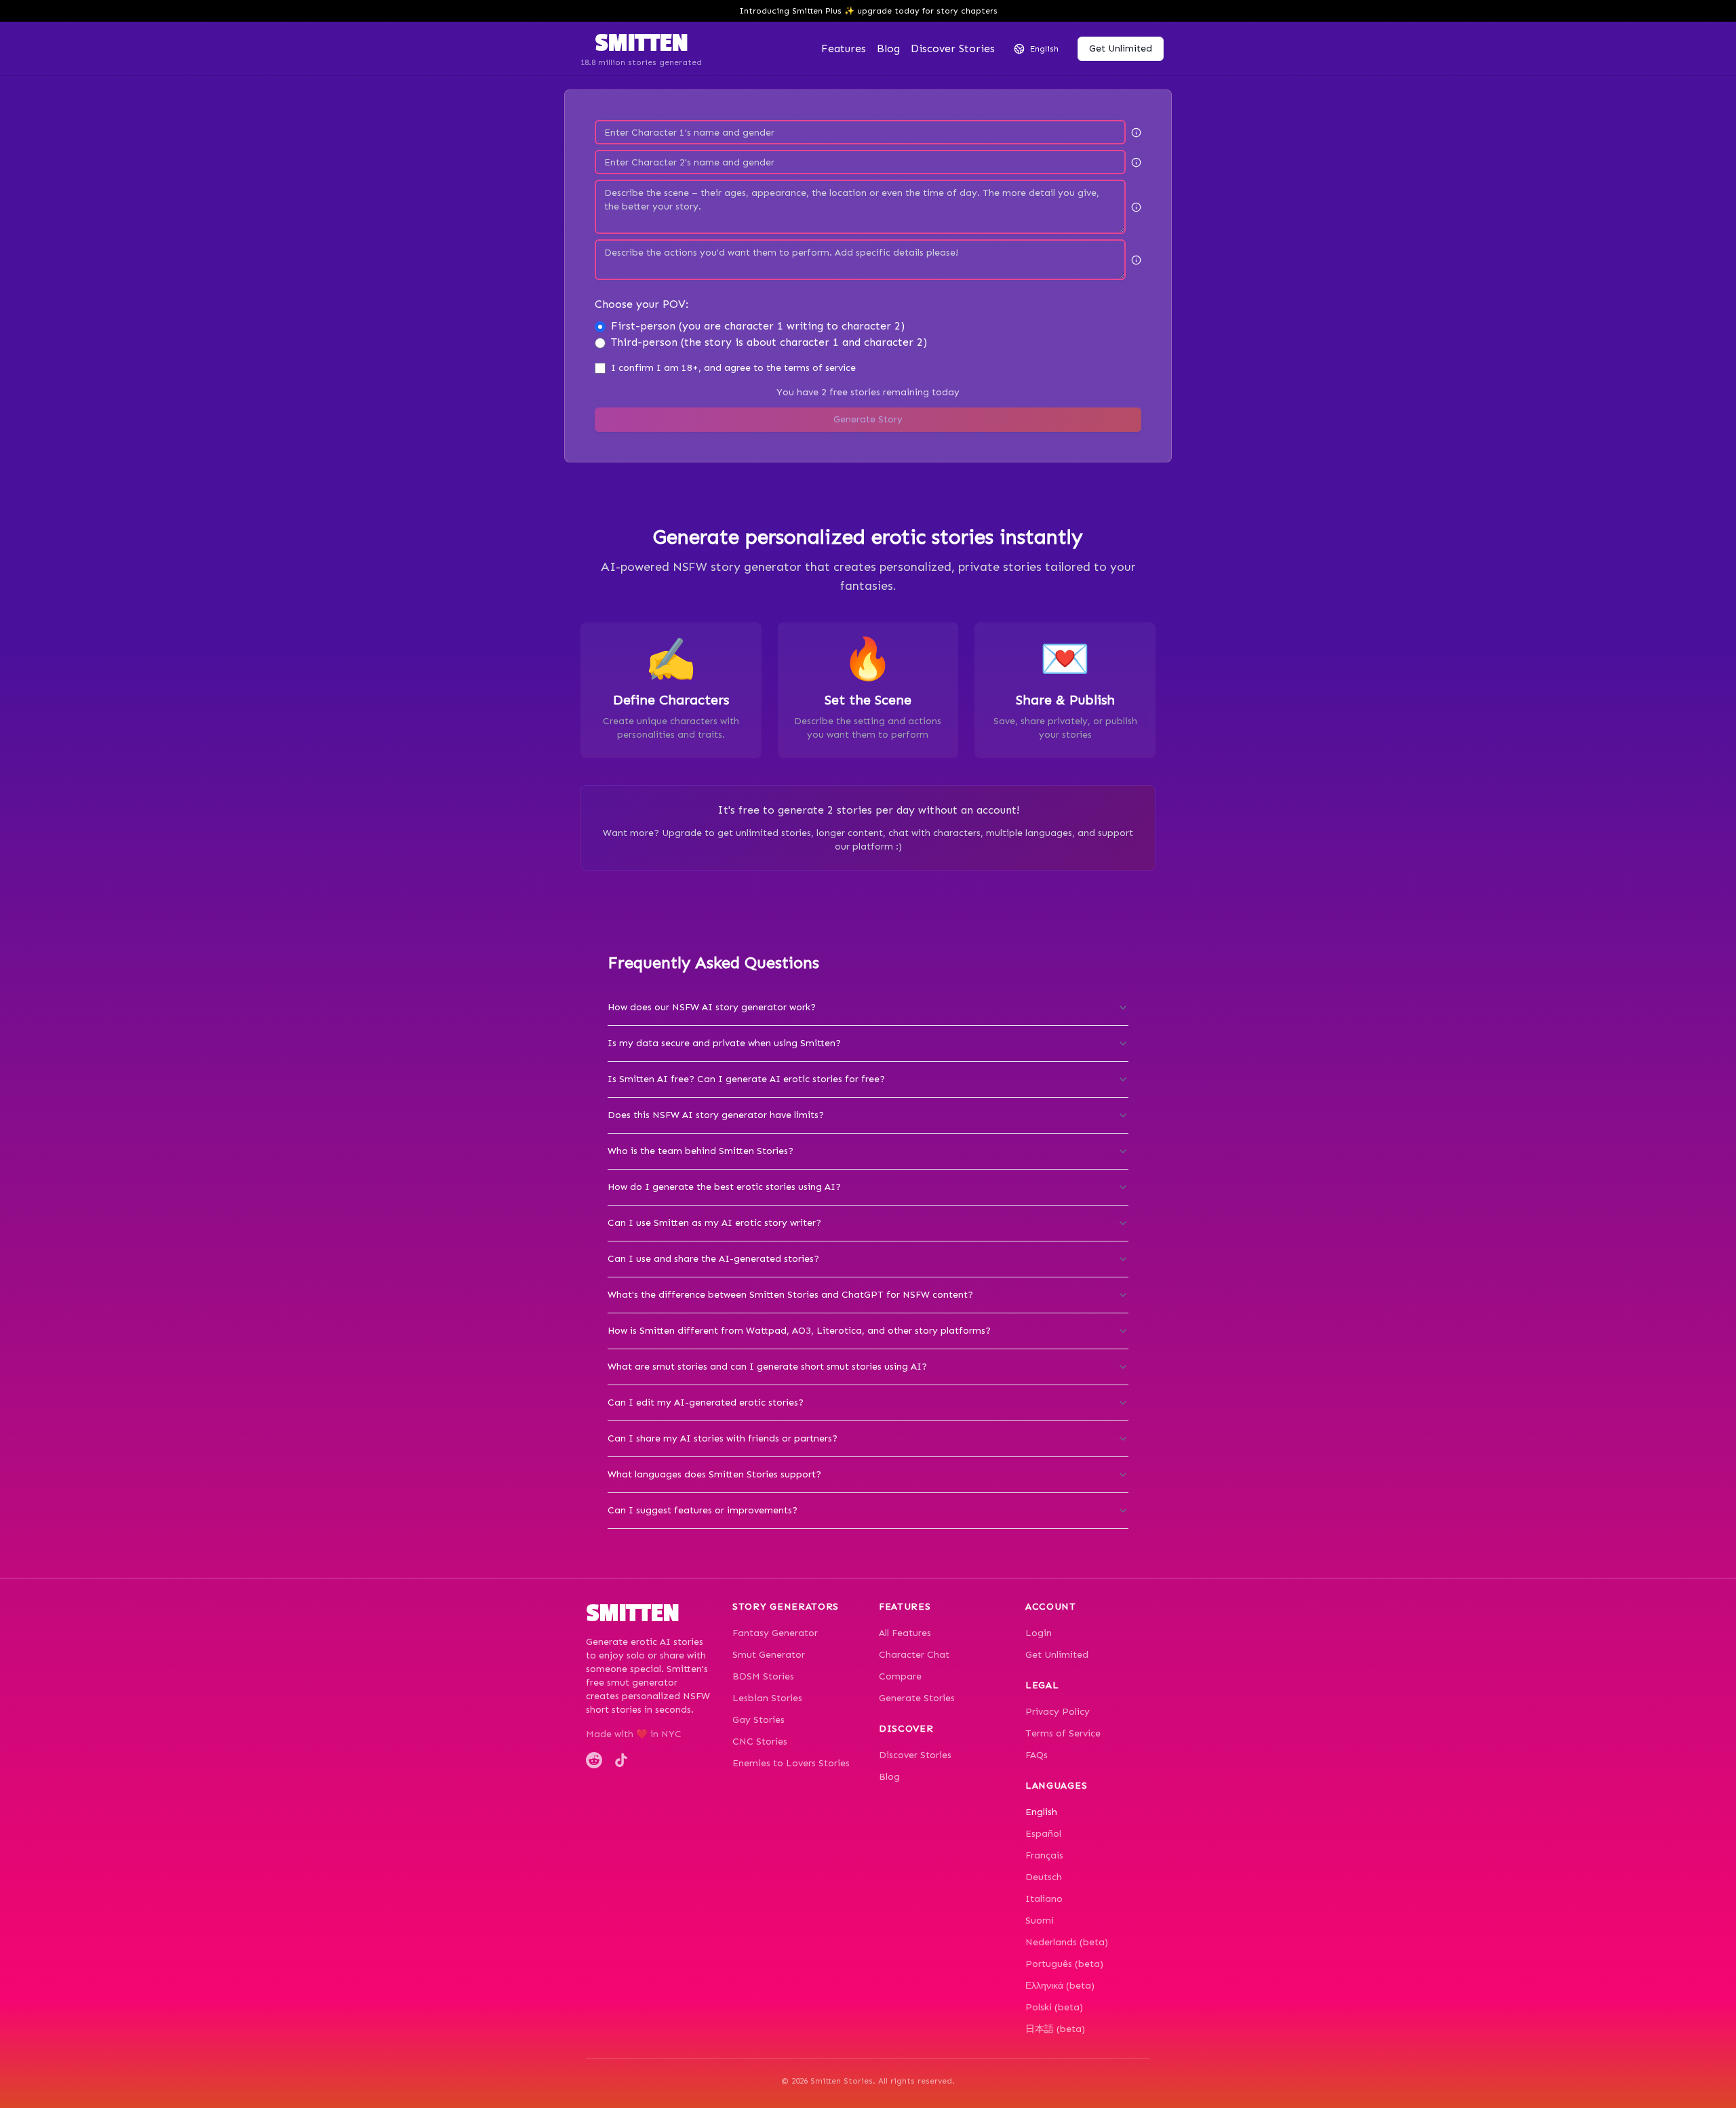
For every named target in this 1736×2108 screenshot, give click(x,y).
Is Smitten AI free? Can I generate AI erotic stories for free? (746, 1079)
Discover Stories (915, 1755)
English (1041, 1812)
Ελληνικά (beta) (1060, 1986)
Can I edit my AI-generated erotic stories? (706, 1403)
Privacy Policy (1058, 1712)
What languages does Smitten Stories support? (714, 1474)
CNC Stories (760, 1742)
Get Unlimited (1057, 1655)
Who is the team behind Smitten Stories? (701, 1151)
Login (1039, 1633)
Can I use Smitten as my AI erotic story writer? (714, 1223)
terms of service (820, 368)
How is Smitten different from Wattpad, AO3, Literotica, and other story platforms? (799, 1331)
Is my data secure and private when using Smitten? (724, 1043)
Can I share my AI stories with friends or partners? (723, 1438)
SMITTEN (641, 43)
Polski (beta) (1054, 2007)
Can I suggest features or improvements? (703, 1510)
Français (1044, 1855)
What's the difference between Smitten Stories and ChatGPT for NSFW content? (790, 1295)
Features (844, 48)
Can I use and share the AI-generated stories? (713, 1259)
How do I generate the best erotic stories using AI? (724, 1187)
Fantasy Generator (775, 1633)
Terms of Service (1063, 1733)
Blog (888, 48)
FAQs (1037, 1755)
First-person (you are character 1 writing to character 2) (758, 326)
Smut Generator (769, 1655)
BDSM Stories (763, 1676)
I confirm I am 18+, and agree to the (733, 368)
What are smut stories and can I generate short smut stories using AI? (767, 1367)
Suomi (1040, 1921)
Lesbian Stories (767, 1698)
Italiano (1044, 1899)
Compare (900, 1676)
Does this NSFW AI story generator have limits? (716, 1115)
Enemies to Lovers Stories (791, 1763)
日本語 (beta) (1055, 2029)
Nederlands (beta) (1067, 1942)
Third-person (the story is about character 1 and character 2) (769, 342)
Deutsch (1044, 1877)
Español (1043, 1834)
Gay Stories (758, 1720)
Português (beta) (1064, 1964)
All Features (905, 1633)
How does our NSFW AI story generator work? (712, 1007)
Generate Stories (917, 1698)
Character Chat (914, 1655)
